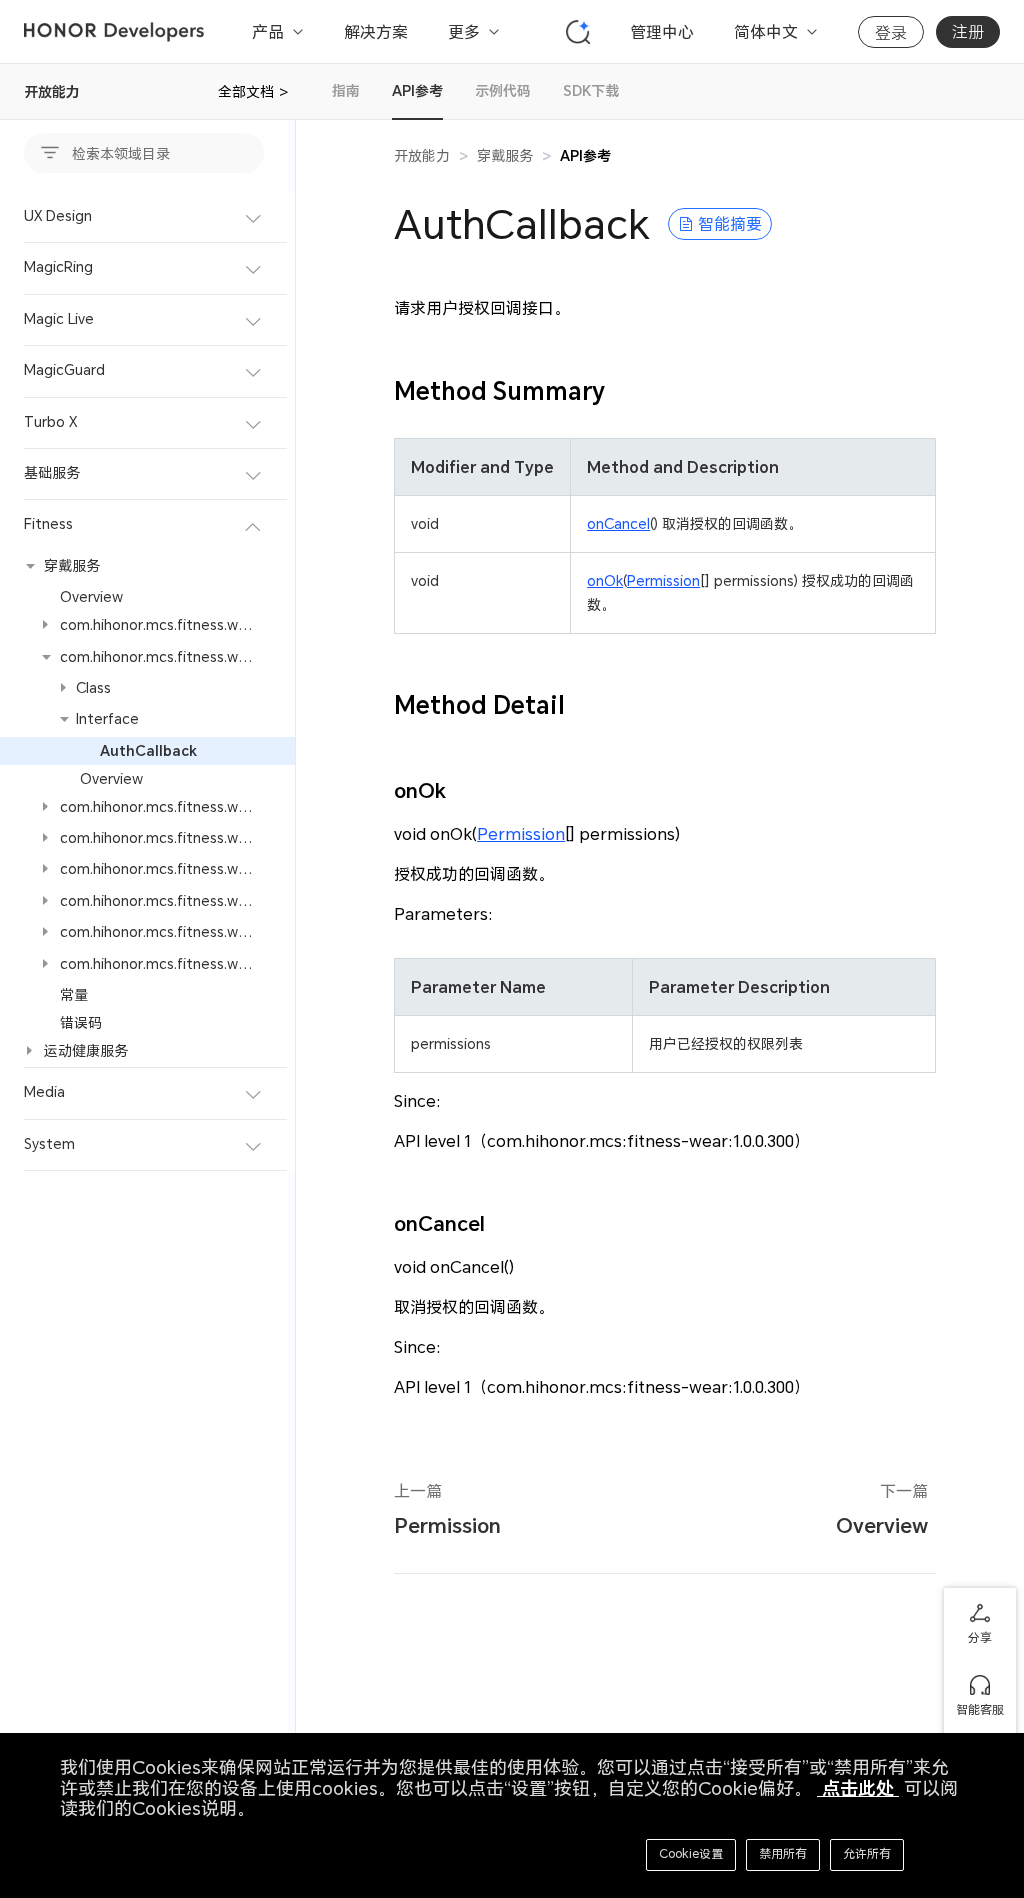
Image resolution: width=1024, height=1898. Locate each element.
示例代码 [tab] (503, 90)
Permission (663, 580)
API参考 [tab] (417, 90)
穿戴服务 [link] (505, 155)
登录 (891, 33)
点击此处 (858, 1788)
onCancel (618, 523)
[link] (585, 155)
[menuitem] (147, 217)
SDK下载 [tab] (591, 90)
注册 (968, 32)
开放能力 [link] (422, 155)
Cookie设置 (691, 1853)
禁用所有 (783, 1853)
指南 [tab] (346, 90)
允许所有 (867, 1853)
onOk (605, 580)
